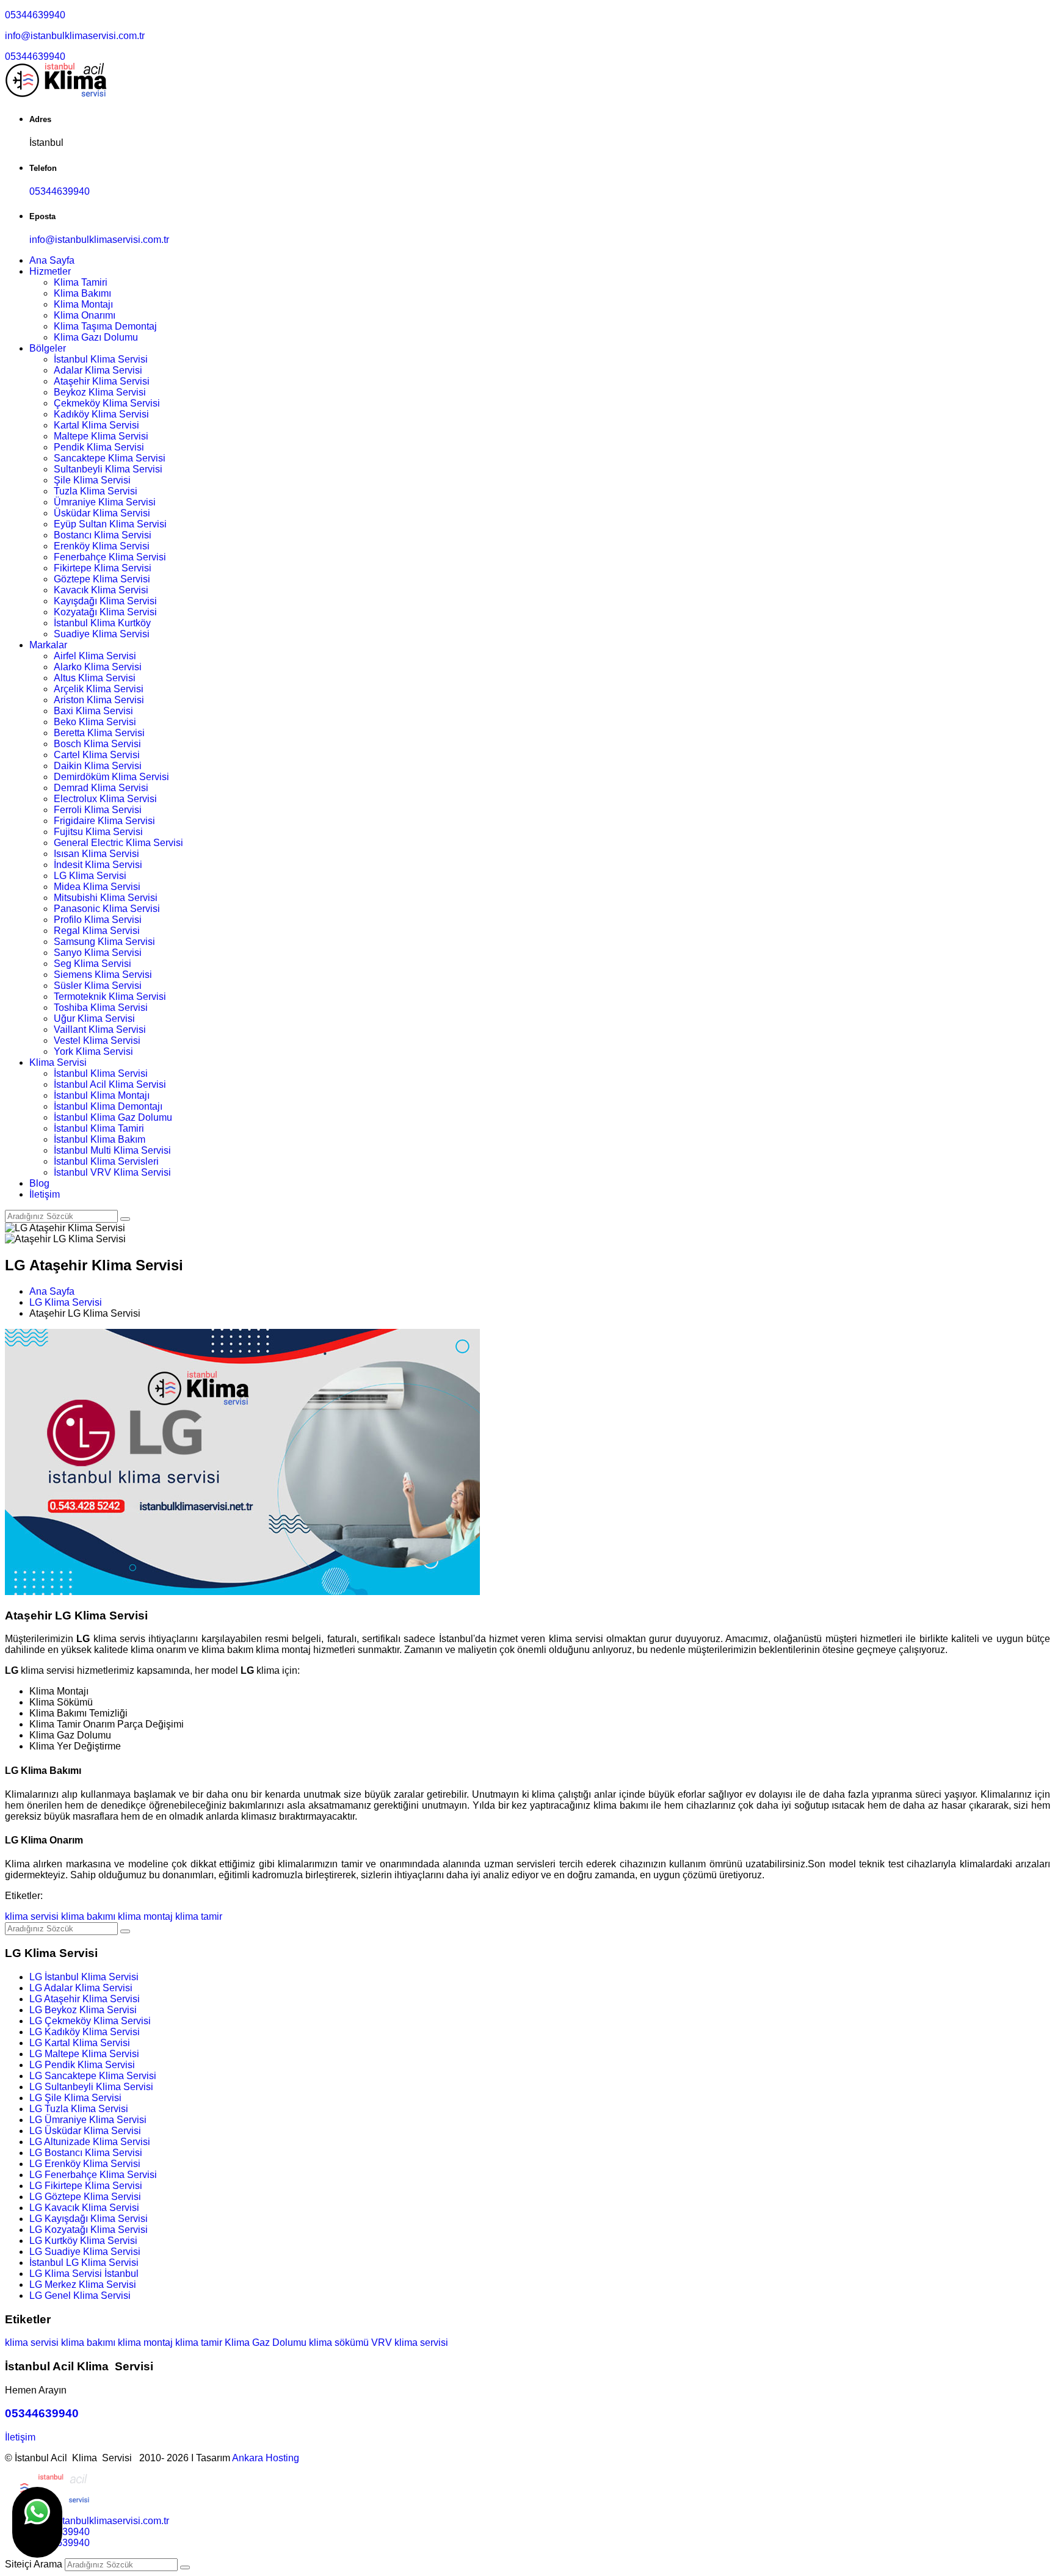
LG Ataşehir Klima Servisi (85, 1999)
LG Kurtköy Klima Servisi (83, 2241)
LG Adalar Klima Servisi (81, 1988)
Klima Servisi (58, 1062)
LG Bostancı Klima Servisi (86, 2153)
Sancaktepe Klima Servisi (110, 458)
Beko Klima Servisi (95, 722)
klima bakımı (88, 1916)
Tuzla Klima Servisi (96, 491)
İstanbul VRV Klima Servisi (112, 1172)
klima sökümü (339, 2343)
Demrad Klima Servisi (101, 788)
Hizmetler (50, 271)
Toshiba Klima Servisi (101, 1008)
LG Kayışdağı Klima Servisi (89, 2219)
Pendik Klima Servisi (99, 447)
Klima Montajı (83, 304)
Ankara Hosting (266, 2458)
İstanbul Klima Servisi (101, 359)
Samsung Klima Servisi (104, 942)
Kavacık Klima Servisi (101, 590)
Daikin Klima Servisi (98, 766)
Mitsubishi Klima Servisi (106, 898)
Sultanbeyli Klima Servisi (108, 469)
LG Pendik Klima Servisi (82, 2065)
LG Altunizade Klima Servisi (90, 2142)
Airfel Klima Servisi (95, 656)
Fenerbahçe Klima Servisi (110, 557)
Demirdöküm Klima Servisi (111, 777)
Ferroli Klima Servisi (98, 810)
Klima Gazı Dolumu (96, 337)
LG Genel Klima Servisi (80, 2296)
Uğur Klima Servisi (94, 1018)
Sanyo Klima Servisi (98, 953)
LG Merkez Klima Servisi (83, 2285)
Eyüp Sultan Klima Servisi (110, 524)
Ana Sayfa (52, 260)
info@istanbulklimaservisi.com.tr (75, 36)
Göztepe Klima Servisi (102, 579)
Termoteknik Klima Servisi (110, 997)
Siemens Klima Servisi (103, 975)
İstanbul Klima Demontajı (108, 1106)
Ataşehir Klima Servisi (102, 381)
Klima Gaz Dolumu (266, 2343)
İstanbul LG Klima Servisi (84, 2263)
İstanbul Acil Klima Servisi (110, 1084)
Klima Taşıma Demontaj (105, 326)
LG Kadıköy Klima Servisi (85, 2032)
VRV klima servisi (410, 2343)
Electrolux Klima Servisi (105, 799)
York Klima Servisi (93, 1051)
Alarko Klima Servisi (98, 667)
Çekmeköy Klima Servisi (107, 403)
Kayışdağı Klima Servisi (105, 601)
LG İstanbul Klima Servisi (84, 1977)
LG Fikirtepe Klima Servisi (86, 2186)
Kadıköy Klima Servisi (101, 414)
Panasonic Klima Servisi (107, 909)
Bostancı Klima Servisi (103, 535)
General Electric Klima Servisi (118, 843)
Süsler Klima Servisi (98, 986)
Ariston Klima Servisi (99, 700)
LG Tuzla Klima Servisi (79, 2109)
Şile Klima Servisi (92, 480)
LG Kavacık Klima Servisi (84, 2208)
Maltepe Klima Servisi (101, 436)
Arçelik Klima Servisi (99, 689)
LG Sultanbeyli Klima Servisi (91, 2087)
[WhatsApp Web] (37, 2522)
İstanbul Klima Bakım (100, 1139)
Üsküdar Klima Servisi (102, 513)
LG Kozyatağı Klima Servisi (89, 2230)
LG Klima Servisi (90, 876)
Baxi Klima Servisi (93, 711)
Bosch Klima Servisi (97, 744)
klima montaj (145, 1916)
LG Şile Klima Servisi (75, 2098)
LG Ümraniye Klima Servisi (88, 2120)
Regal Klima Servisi (97, 931)
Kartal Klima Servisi (96, 425)
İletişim (45, 1194)
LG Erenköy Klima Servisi (85, 2164)
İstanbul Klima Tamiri (99, 1128)
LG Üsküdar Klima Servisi (85, 2131)
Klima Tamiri (81, 282)
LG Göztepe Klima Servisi (85, 2197)
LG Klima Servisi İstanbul (84, 2274)
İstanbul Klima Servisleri (106, 1161)
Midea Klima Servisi (97, 887)
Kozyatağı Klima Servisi (105, 612)
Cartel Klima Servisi (97, 755)
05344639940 (35, 15)
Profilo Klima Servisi (98, 920)
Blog (39, 1183)
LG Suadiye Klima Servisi (85, 2252)
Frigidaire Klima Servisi (104, 821)
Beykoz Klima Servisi (100, 392)
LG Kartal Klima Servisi (80, 2043)
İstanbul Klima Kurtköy (102, 623)
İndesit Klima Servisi (98, 865)
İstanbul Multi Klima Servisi (112, 1150)
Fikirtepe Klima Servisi (103, 568)
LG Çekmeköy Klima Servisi (90, 2021)
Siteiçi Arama (34, 2564)
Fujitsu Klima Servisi (98, 832)
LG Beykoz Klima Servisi (83, 2010)
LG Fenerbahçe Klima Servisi (93, 2175)
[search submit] (185, 2567)
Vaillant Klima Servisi (100, 1029)
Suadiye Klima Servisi (102, 634)
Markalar (48, 645)
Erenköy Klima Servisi (102, 546)
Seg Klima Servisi (92, 964)
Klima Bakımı (82, 293)
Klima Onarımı (85, 315)
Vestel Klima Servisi (97, 1040)
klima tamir (199, 1916)
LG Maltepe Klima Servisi (84, 2054)
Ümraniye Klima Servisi (105, 502)
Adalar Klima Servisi (98, 370)
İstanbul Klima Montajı (102, 1095)
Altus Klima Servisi (95, 678)
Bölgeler (48, 348)
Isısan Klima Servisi (96, 854)
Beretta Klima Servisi (99, 733)
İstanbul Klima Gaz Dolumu (113, 1117)
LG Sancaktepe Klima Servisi (93, 2076)
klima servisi (32, 1916)
